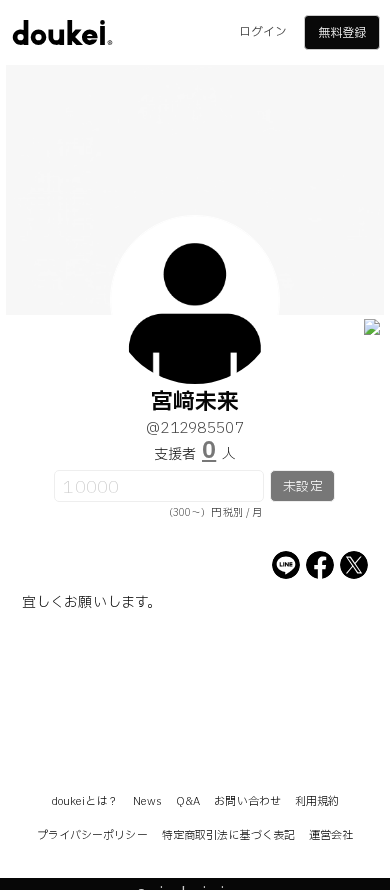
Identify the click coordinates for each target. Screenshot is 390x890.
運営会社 (331, 835)
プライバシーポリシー (92, 835)
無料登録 (342, 33)
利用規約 (317, 801)
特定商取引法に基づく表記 (228, 835)
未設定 (302, 487)
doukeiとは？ (85, 801)
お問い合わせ (247, 801)
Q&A (188, 801)
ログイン (263, 32)
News (147, 801)
